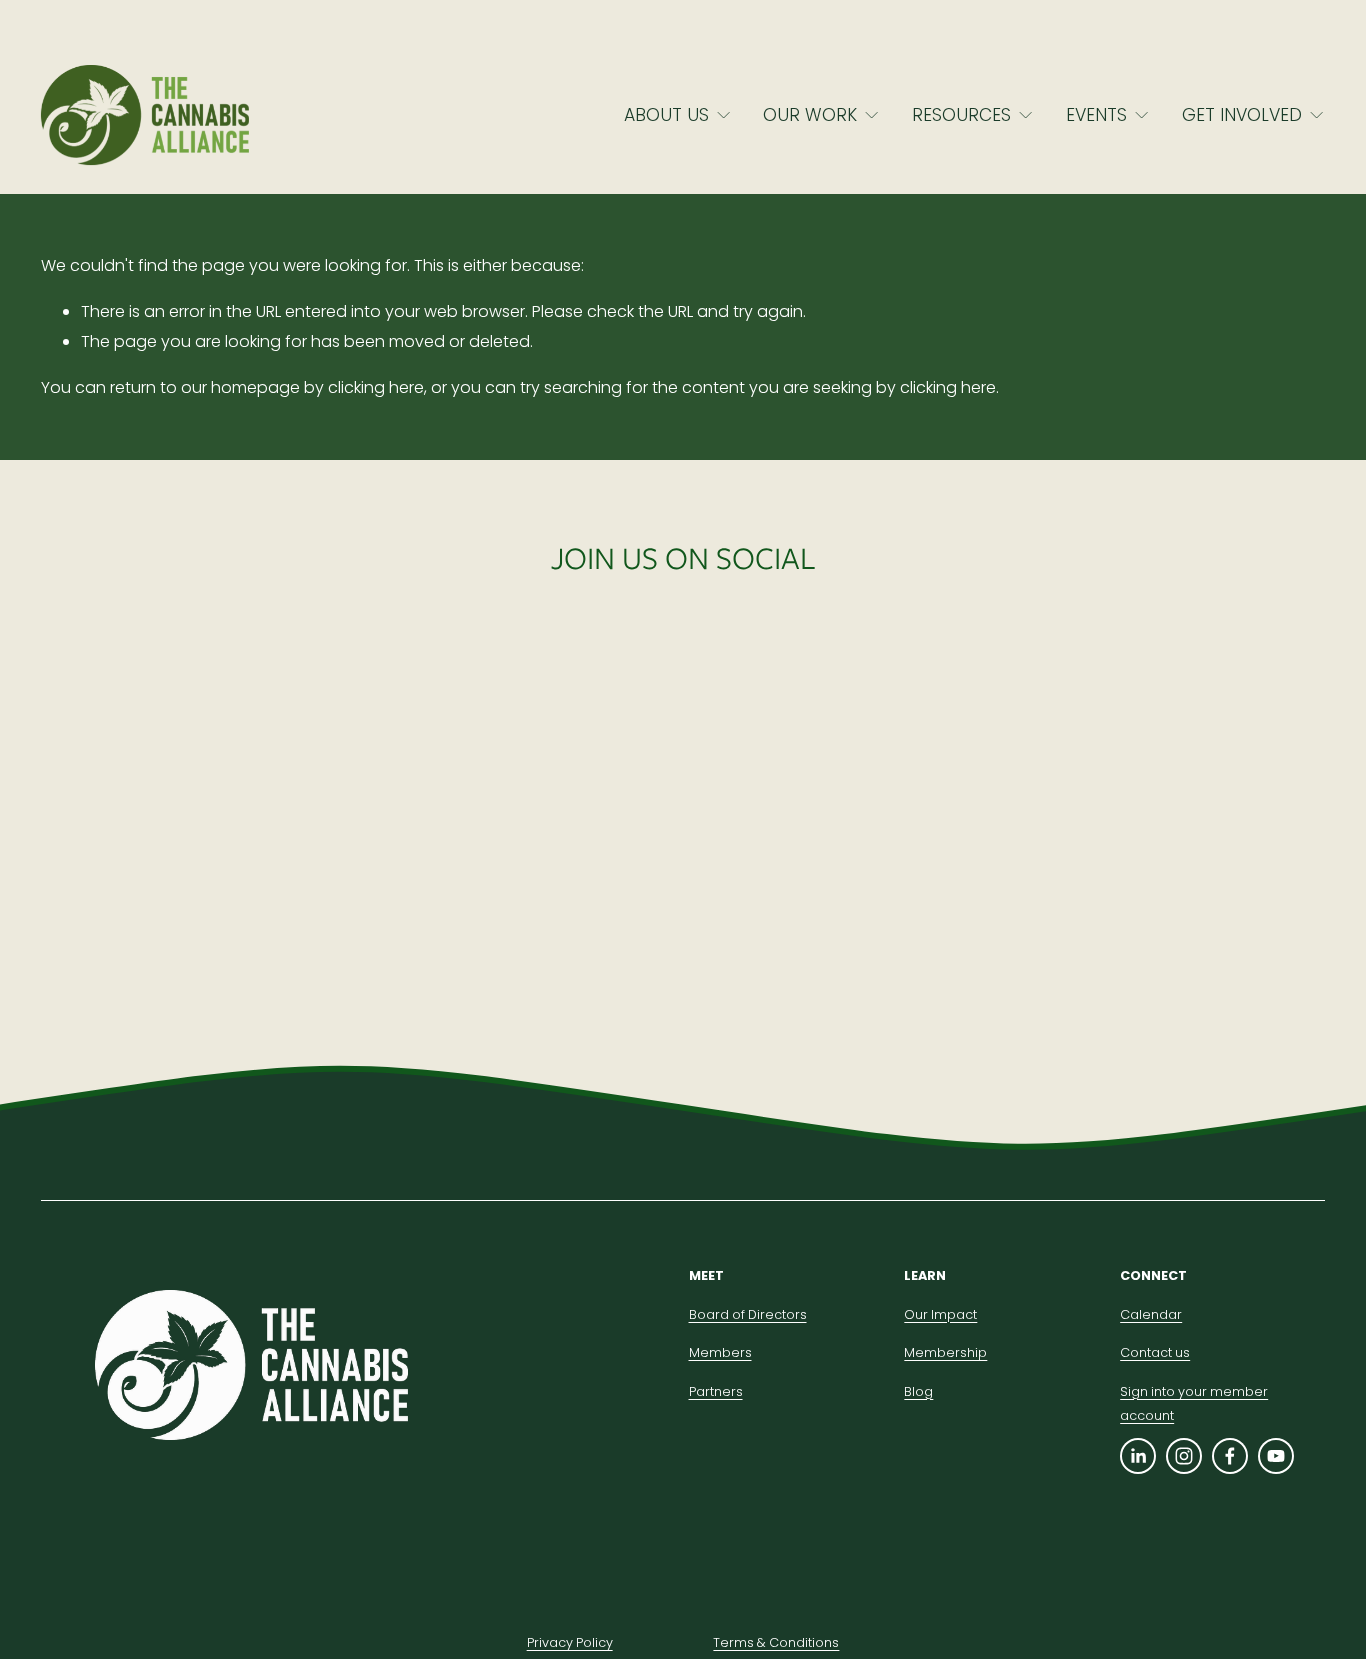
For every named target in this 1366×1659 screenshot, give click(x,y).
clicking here (376, 387)
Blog (918, 1391)
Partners (716, 1391)
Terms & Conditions (776, 1642)
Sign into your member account (1194, 1403)
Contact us (1155, 1352)
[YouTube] (1276, 1456)
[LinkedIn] (1138, 1456)
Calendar (1151, 1314)
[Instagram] (1184, 1456)
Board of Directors (748, 1314)
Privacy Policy (570, 1642)
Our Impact (940, 1314)
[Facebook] (1230, 1456)
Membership (945, 1352)
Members (720, 1352)
